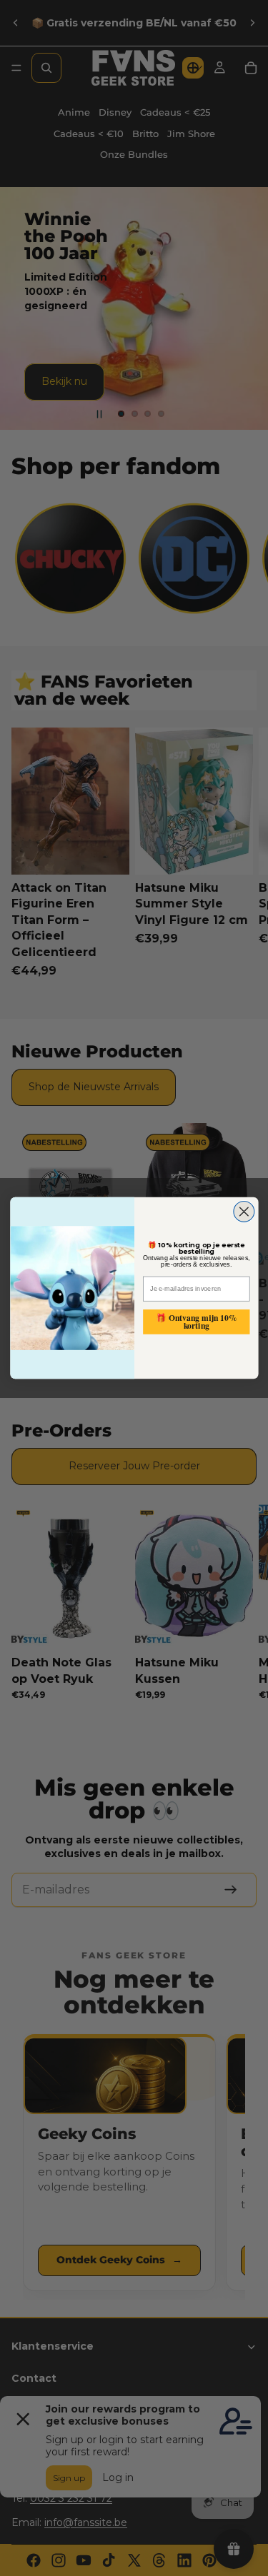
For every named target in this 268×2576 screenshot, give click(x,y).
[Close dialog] (243, 1211)
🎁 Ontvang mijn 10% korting (196, 1322)
